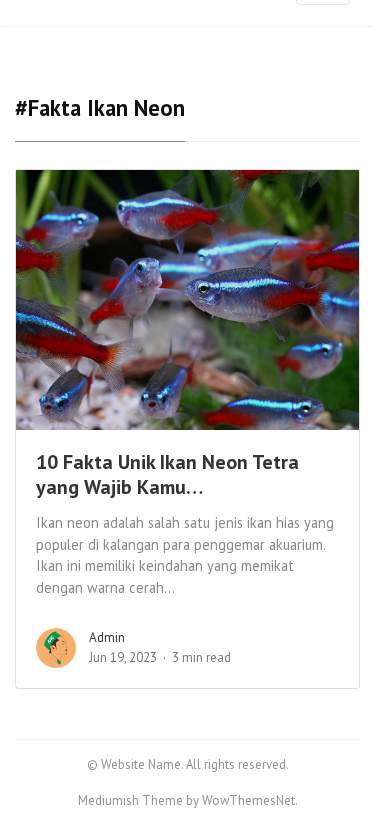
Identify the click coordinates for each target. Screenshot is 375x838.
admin (107, 637)
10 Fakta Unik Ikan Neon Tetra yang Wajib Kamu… (167, 474)
